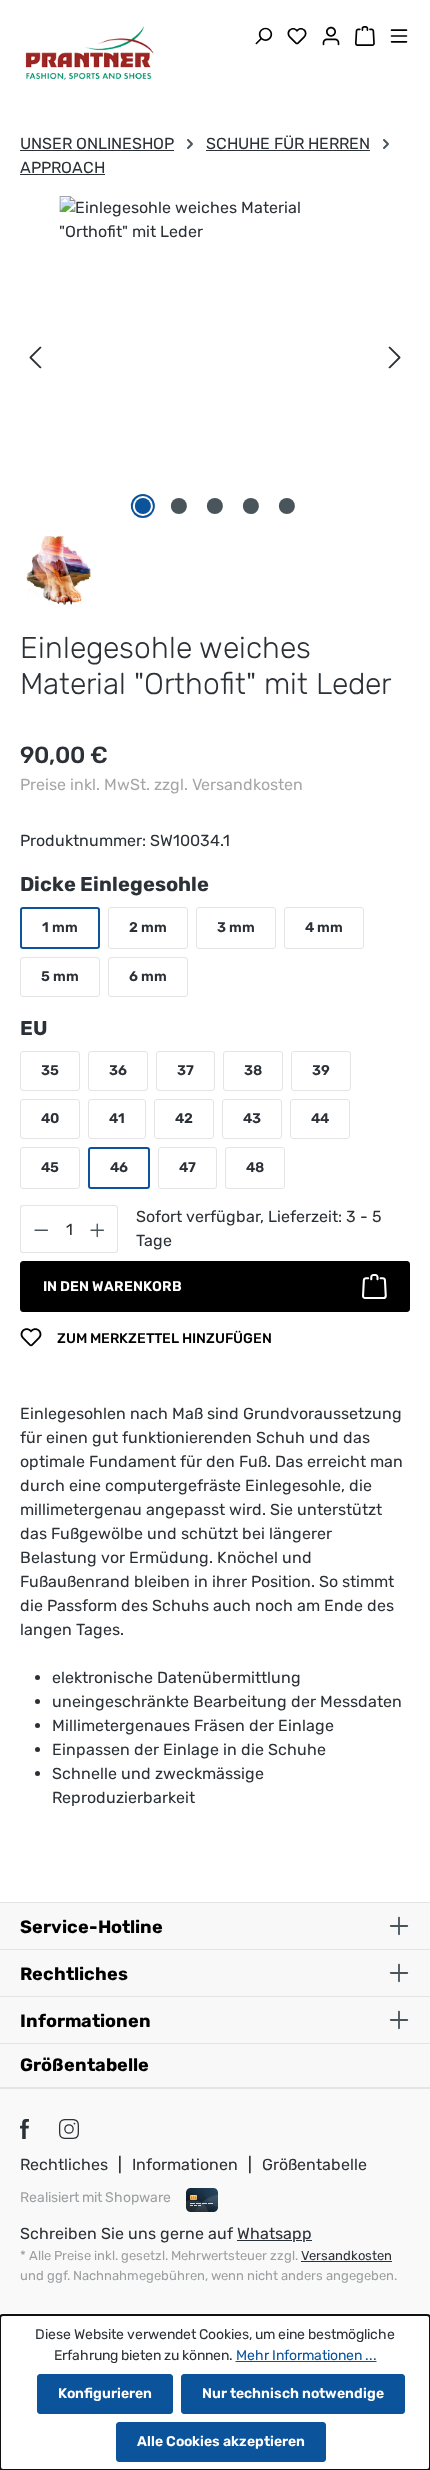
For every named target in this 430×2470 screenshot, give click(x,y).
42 (184, 1118)
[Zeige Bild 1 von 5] (143, 506)
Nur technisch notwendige (293, 2393)
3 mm (236, 927)
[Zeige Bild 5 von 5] (287, 506)
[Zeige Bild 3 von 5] (215, 506)
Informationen (185, 2164)
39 (321, 1070)
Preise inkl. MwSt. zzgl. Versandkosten (161, 784)
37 (185, 1070)
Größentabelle (84, 2065)
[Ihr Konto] (331, 38)
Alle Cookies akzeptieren (221, 2441)
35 (50, 1070)
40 (50, 1118)
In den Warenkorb (112, 1286)
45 (50, 1167)
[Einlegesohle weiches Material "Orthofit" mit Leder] (215, 319)
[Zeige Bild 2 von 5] (179, 506)
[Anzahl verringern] (41, 1229)
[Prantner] (58, 568)
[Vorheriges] (35, 357)
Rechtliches (64, 2164)
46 (119, 1167)
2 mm (148, 927)
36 (118, 1070)
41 (117, 1118)
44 (320, 1118)
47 (187, 1167)
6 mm (148, 976)
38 (253, 1070)
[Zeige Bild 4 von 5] (251, 506)
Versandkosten (346, 2255)
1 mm (60, 927)
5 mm (60, 976)
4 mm (324, 927)
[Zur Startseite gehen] (90, 55)
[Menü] (399, 38)
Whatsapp (274, 2233)
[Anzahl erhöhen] (98, 1229)
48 (255, 1167)
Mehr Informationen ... (306, 2355)
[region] (215, 357)
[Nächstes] (395, 357)
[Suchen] (263, 38)
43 (252, 1118)
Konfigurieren (105, 2393)
